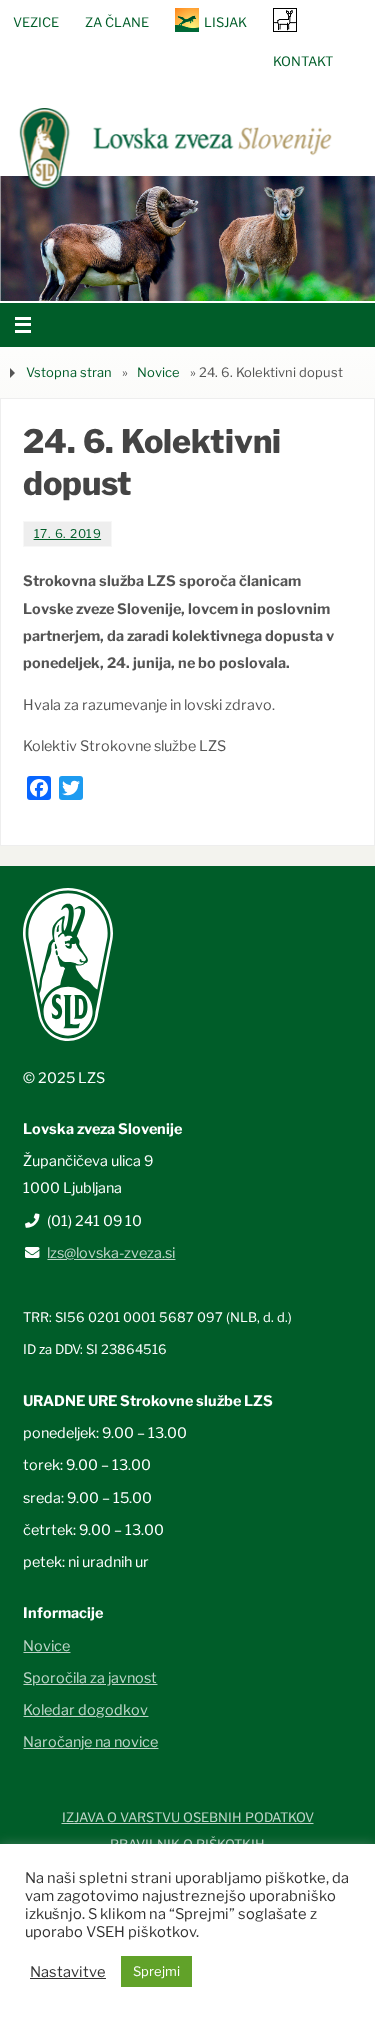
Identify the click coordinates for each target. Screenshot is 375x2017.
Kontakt (303, 61)
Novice (158, 372)
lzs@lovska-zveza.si (111, 1253)
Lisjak (225, 22)
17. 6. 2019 (68, 533)
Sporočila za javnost (90, 1678)
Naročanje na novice (90, 1742)
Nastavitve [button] (68, 1972)
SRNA (285, 19)
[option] (187, 238)
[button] (128, 276)
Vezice (36, 22)
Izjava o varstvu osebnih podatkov (188, 1817)
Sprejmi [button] (156, 1971)
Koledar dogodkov (85, 1710)
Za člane (117, 22)
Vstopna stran (69, 372)
